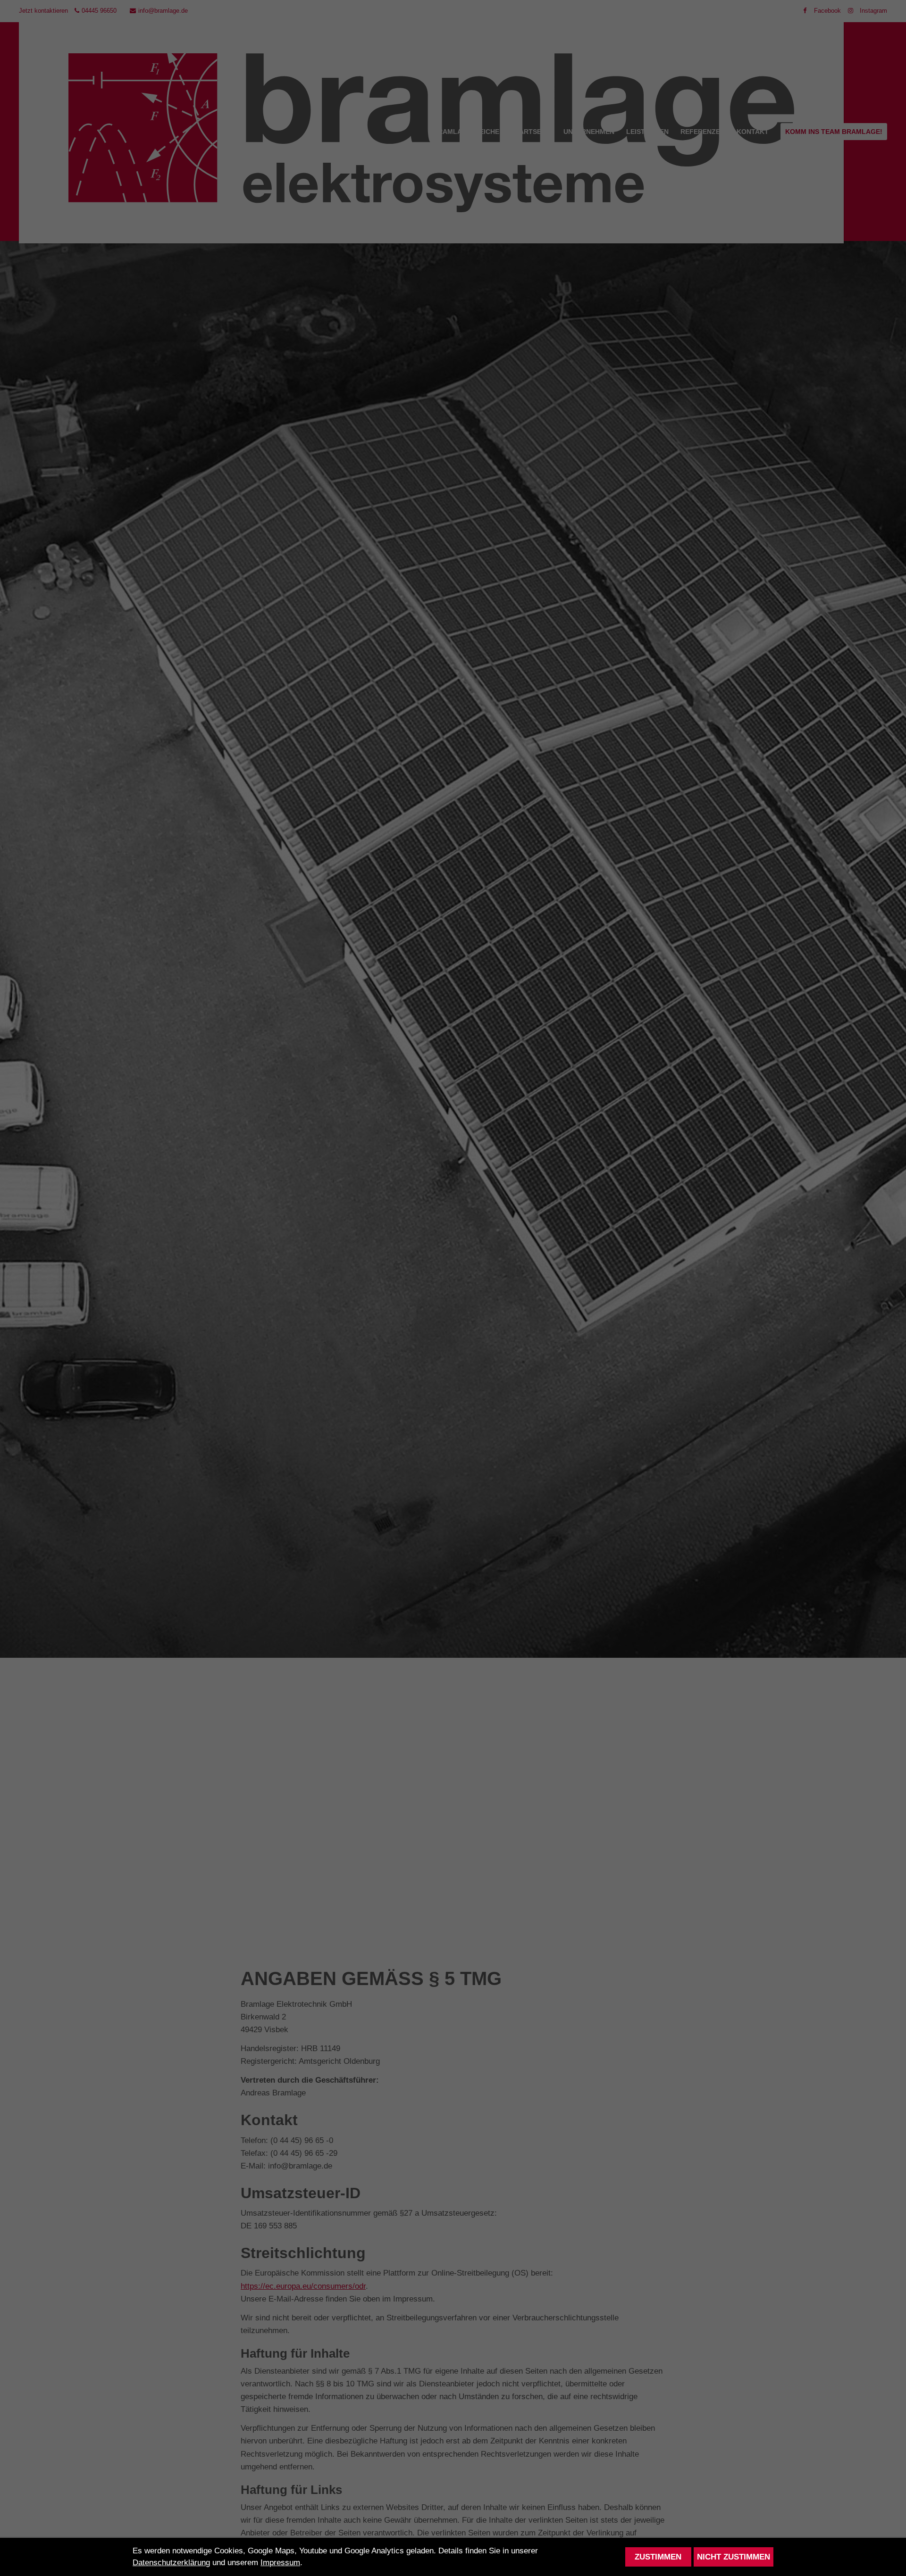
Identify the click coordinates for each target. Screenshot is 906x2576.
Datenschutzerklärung (171, 2563)
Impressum (280, 2563)
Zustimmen (658, 2557)
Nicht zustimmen (734, 2557)
